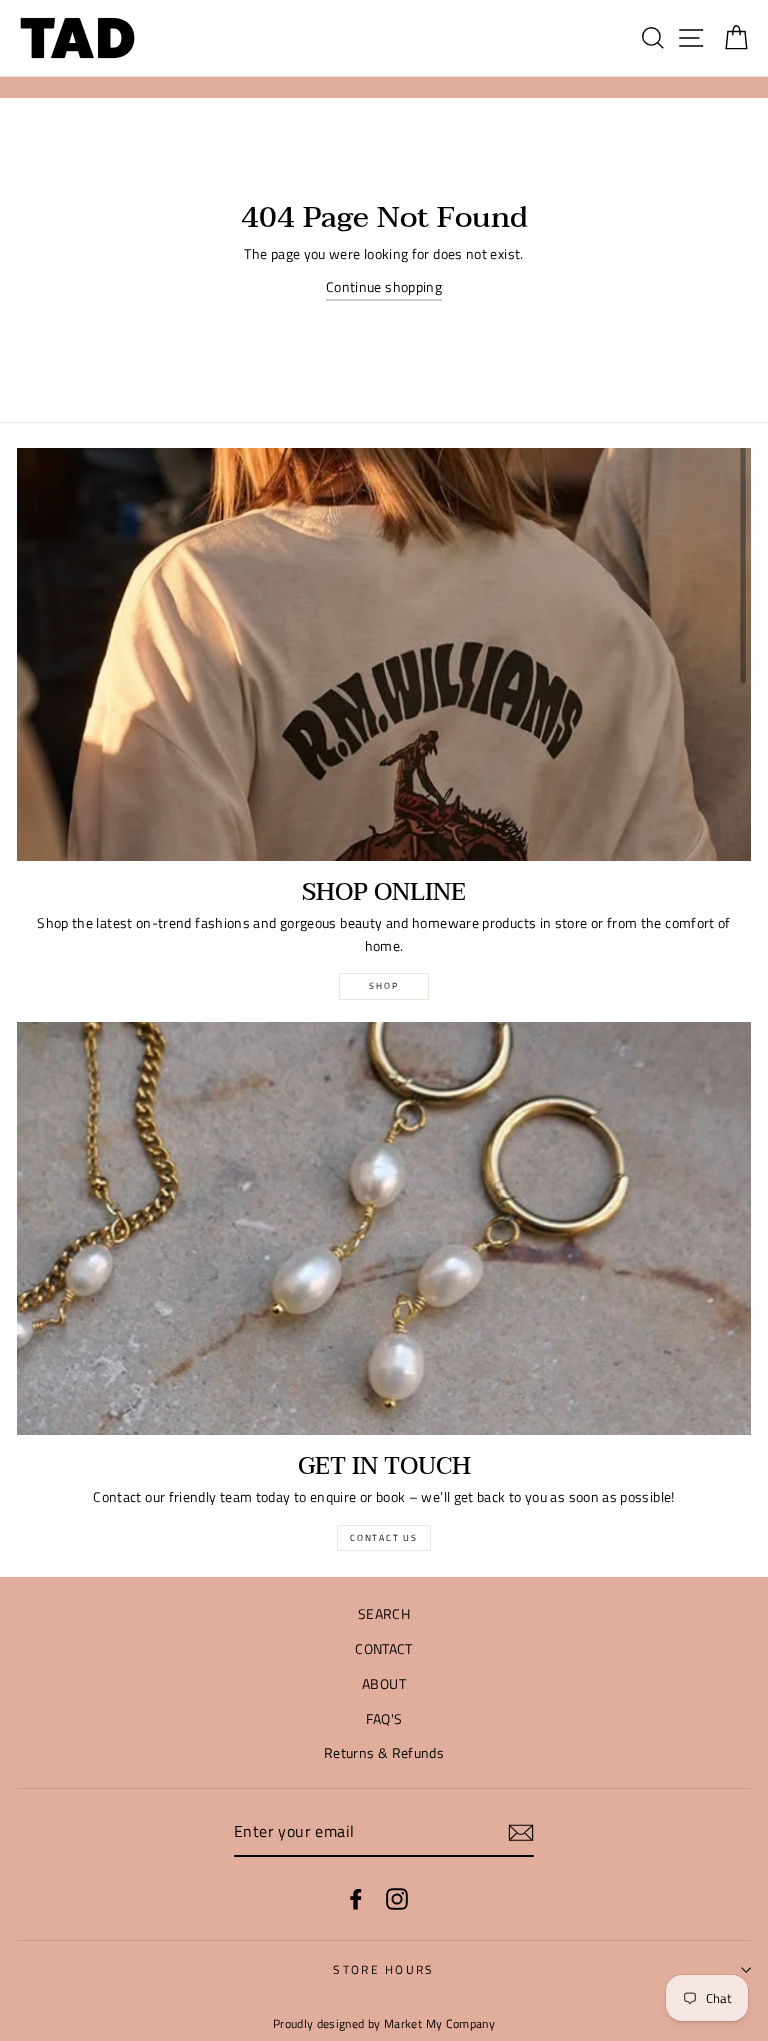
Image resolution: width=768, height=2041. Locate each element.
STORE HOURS (383, 1969)
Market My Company (439, 2024)
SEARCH (384, 1614)
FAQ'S (384, 1719)
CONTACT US (384, 1537)
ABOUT (384, 1684)
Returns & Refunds (384, 1753)
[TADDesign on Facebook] (356, 1898)
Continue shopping (384, 287)
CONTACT (384, 1649)
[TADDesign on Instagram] (397, 1898)
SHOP (383, 985)
